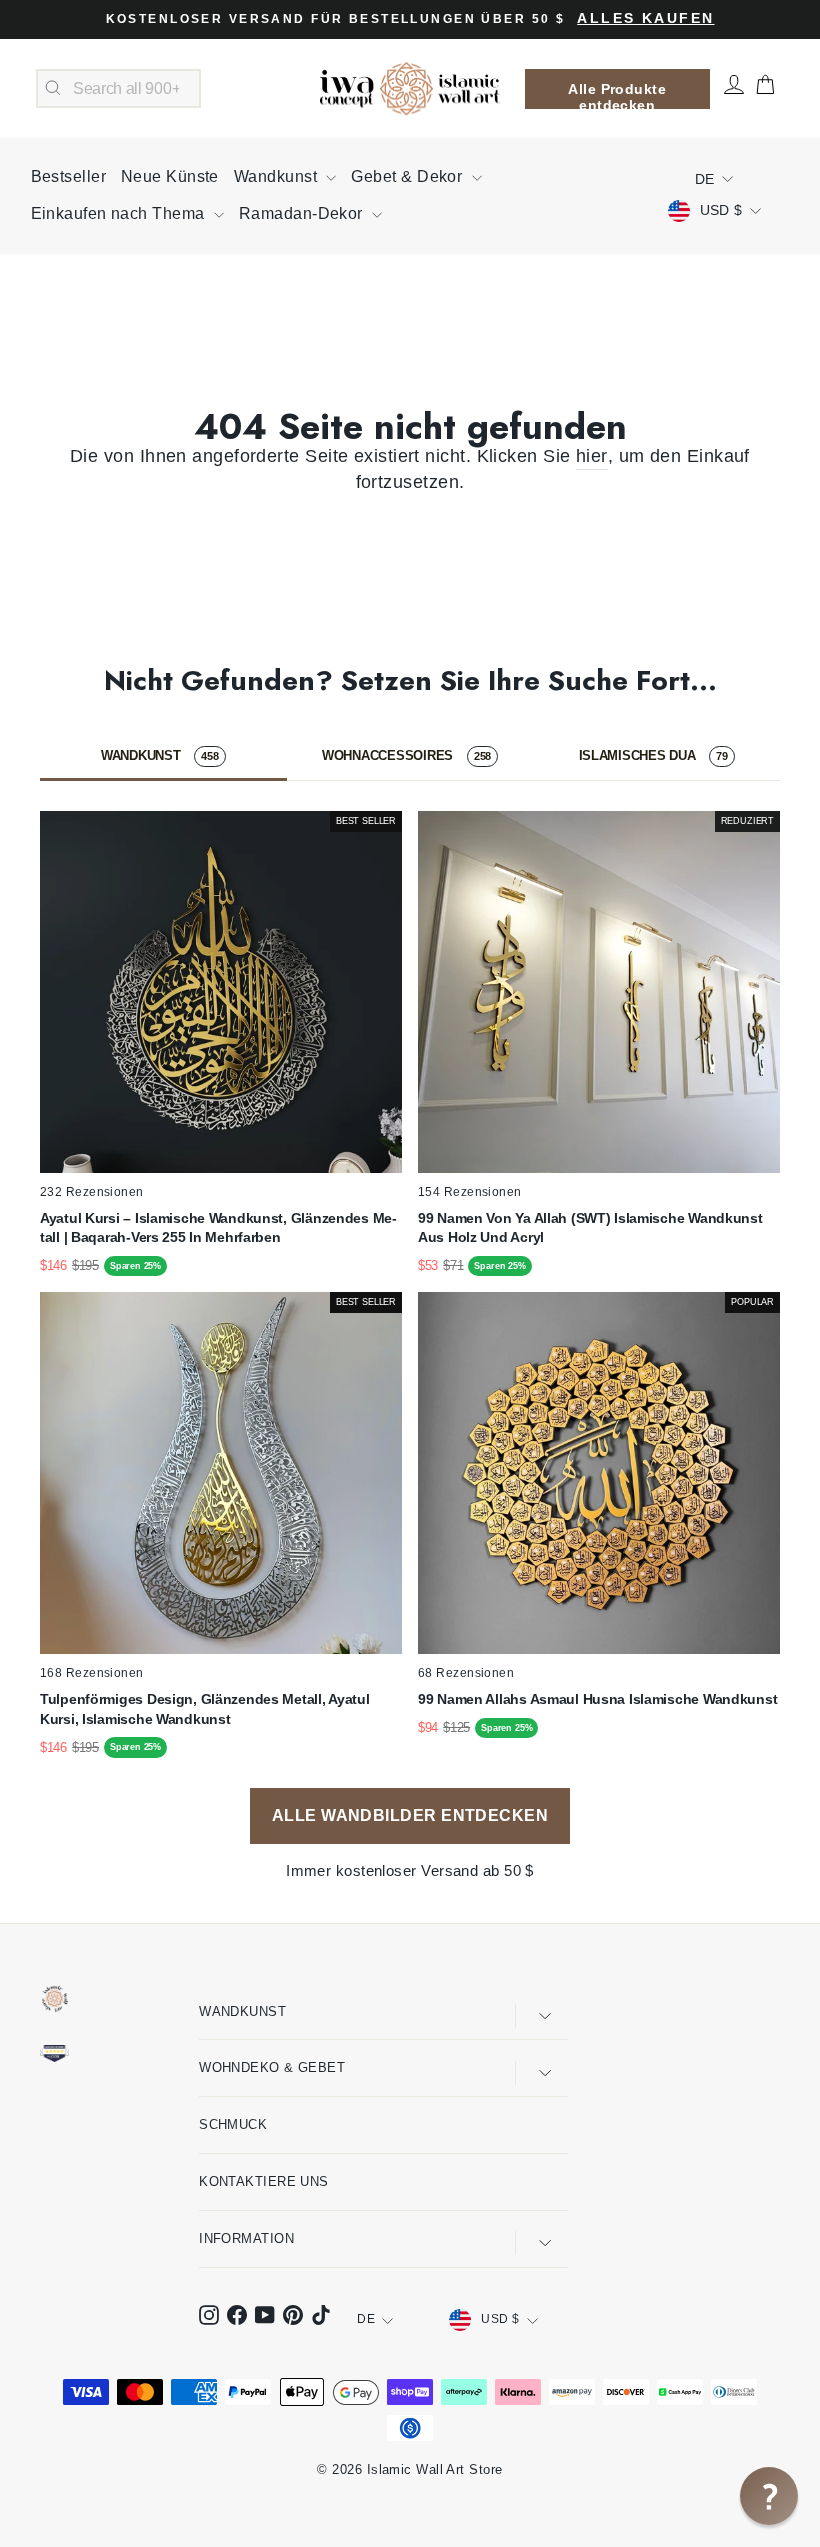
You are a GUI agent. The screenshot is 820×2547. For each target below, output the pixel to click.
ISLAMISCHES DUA (653, 755)
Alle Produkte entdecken (617, 95)
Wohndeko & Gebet (272, 2067)
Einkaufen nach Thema (120, 213)
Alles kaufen (645, 18)
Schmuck (233, 2124)
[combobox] (118, 89)
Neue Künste (170, 176)
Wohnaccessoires (406, 755)
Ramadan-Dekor (303, 213)
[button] (769, 2496)
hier (592, 456)
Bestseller (69, 176)
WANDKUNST (160, 755)
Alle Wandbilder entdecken (410, 1815)
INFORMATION (246, 2238)
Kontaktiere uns (264, 2181)
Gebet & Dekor (408, 176)
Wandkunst (278, 176)
